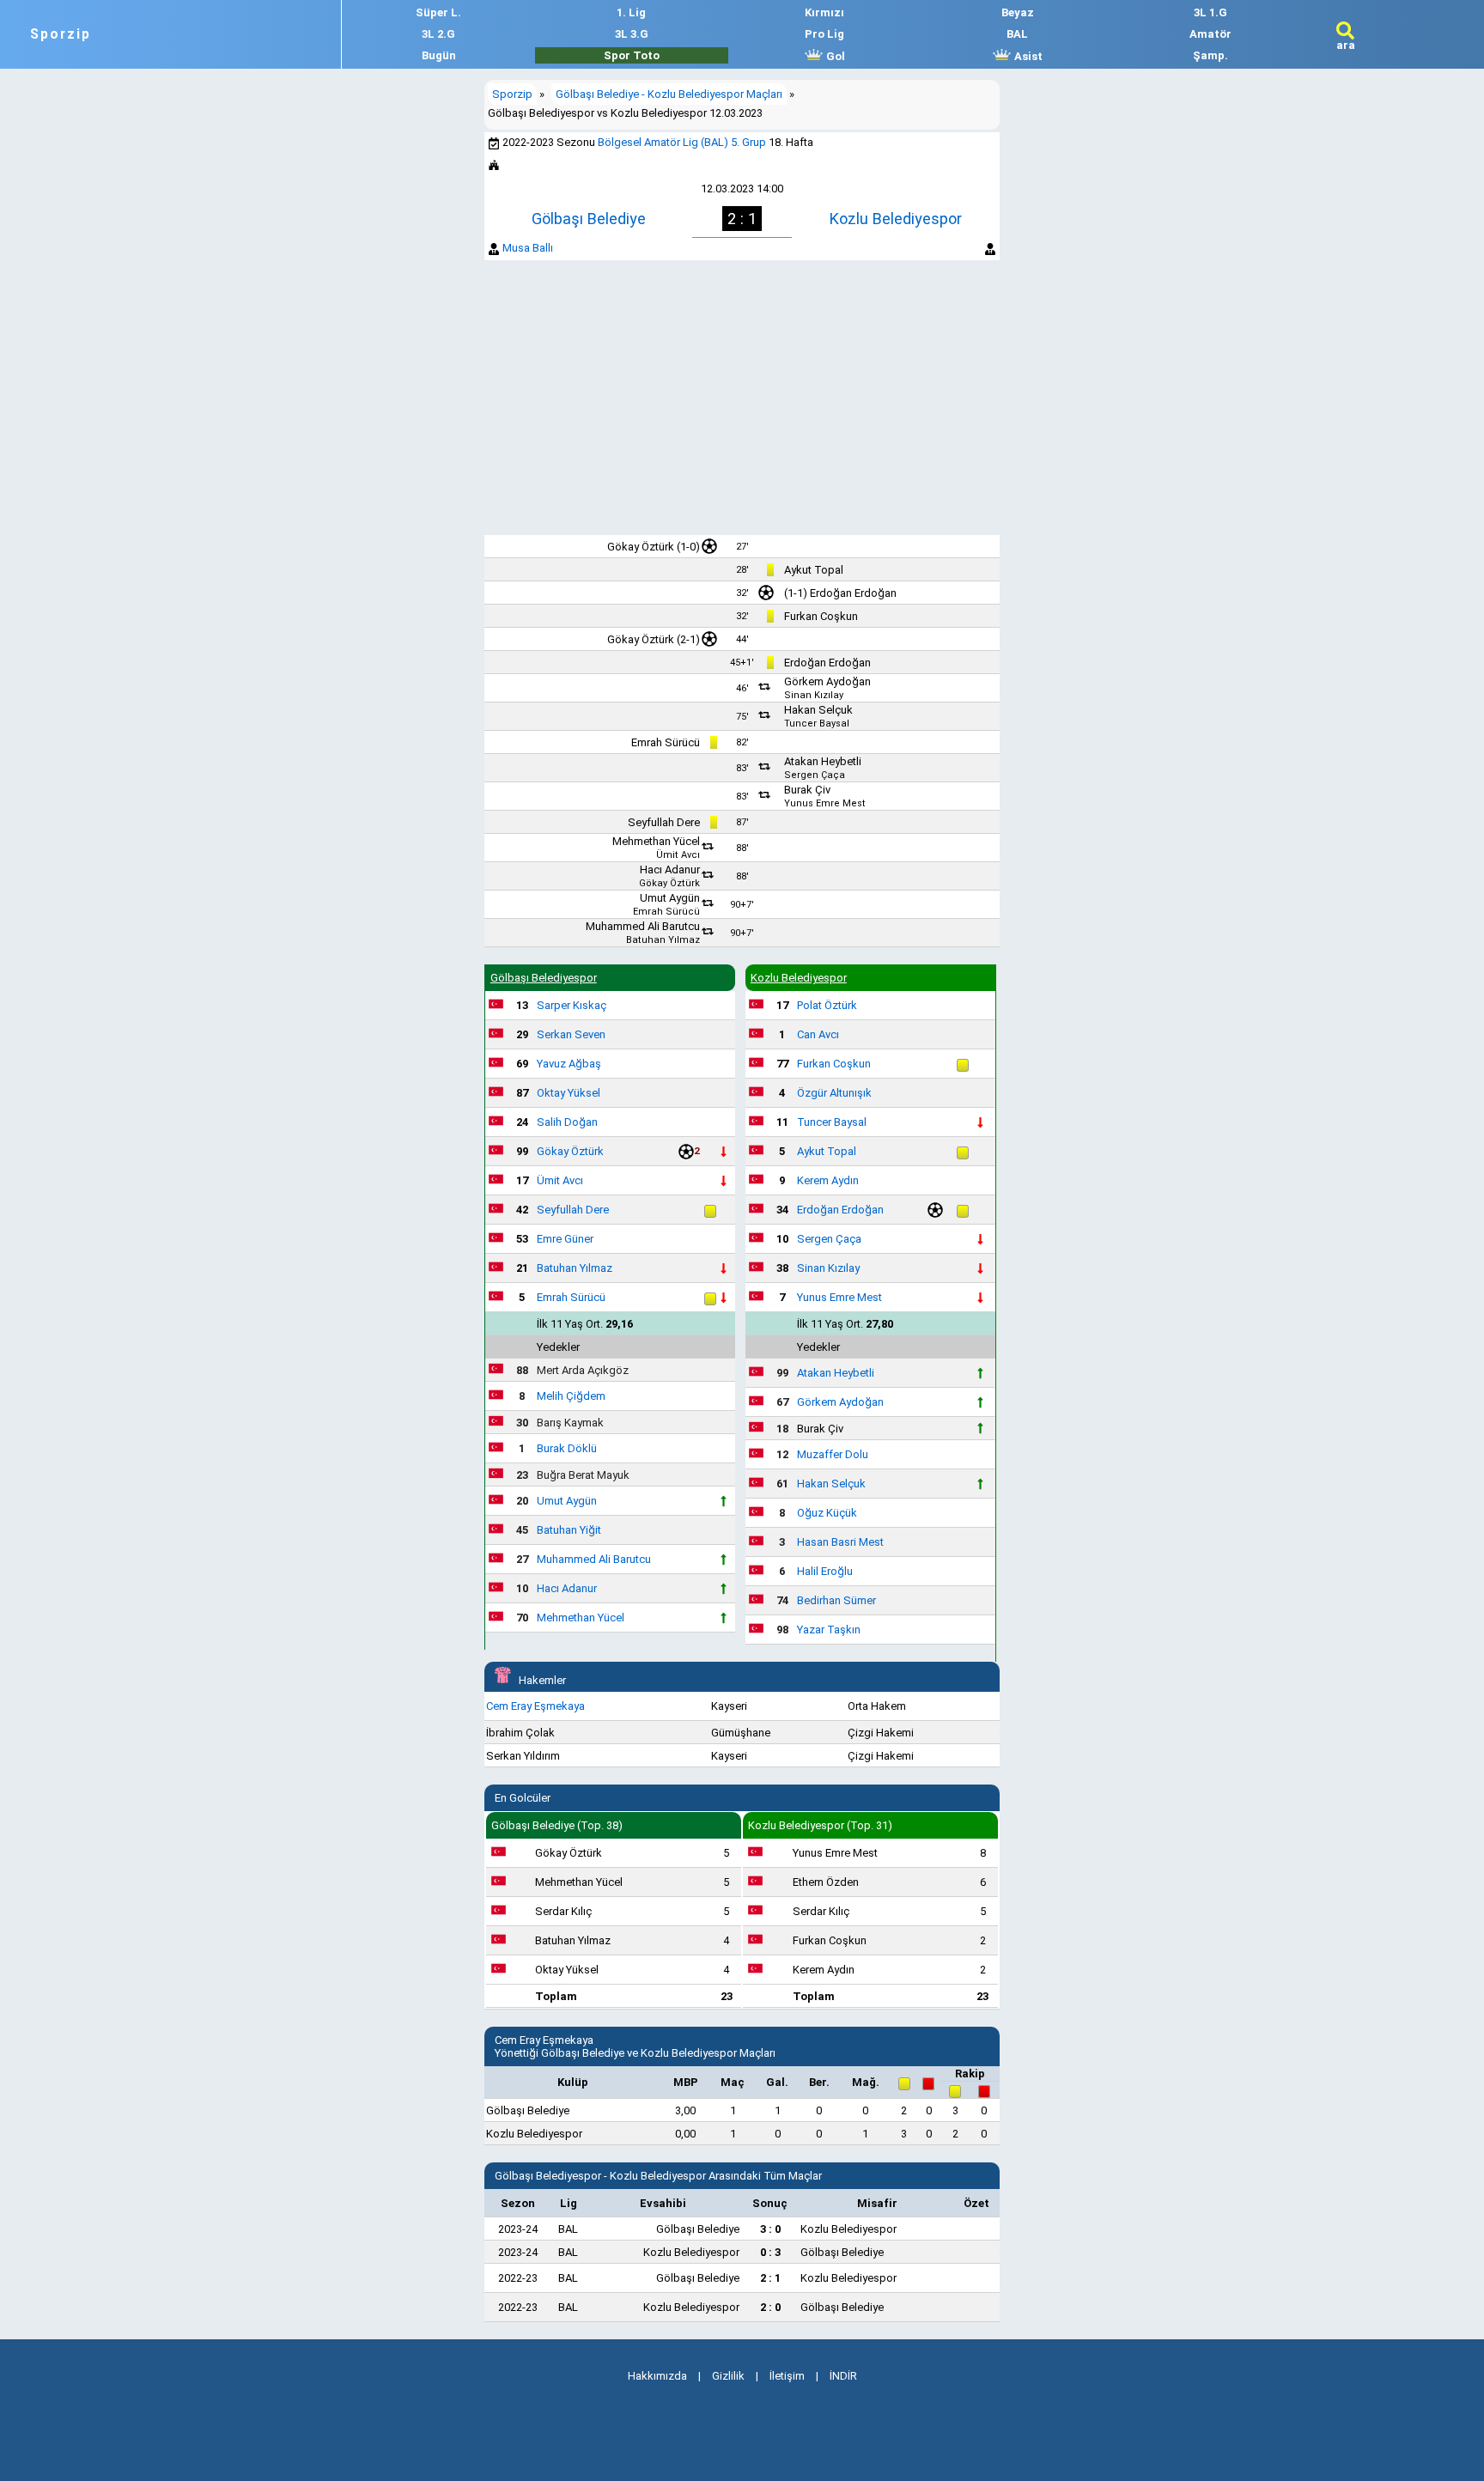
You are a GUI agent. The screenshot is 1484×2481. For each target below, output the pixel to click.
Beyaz (1018, 12)
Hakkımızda (657, 2376)
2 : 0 (770, 2307)
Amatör (1210, 34)
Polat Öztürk (827, 1005)
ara (1346, 45)
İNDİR (843, 2376)
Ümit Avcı (678, 855)
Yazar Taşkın (829, 1630)
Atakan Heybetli (823, 761)
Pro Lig (824, 34)
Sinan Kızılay (814, 695)
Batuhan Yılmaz (663, 940)
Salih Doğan (567, 1122)
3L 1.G (1210, 12)
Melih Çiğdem (571, 1396)
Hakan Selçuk (818, 710)
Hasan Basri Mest (840, 1542)
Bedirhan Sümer (836, 1600)
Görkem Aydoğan (827, 681)
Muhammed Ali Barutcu (643, 926)
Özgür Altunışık (834, 1093)
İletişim (787, 2376)
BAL (1017, 34)
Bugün (439, 55)
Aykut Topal (814, 570)
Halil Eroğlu (825, 1571)
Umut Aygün (670, 898)
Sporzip (61, 34)
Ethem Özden (826, 1882)
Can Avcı (818, 1034)
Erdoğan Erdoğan (853, 593)
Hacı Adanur (670, 870)
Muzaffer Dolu (833, 1454)
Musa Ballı (528, 248)
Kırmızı (824, 12)
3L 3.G (632, 34)
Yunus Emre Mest (825, 803)
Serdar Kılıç (563, 1911)
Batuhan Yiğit (569, 1530)
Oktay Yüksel (569, 1093)
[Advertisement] (742, 398)
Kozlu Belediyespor (896, 219)
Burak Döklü (567, 1448)
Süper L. (438, 12)
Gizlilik (728, 2376)
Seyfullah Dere (664, 822)
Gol (834, 56)
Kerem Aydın (828, 1180)
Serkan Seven (571, 1034)
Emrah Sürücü (666, 742)
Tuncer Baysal (817, 724)
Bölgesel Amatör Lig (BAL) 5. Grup (682, 142)
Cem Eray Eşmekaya (535, 1706)
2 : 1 (770, 2278)
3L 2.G (438, 34)
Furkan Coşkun (821, 616)
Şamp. (1210, 55)
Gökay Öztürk (641, 547)
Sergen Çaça (815, 775)
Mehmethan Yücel (656, 841)
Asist (1027, 56)
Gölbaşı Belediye (589, 219)
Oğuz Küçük (827, 1513)
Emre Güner (565, 1239)
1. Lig (631, 12)
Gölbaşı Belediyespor (544, 978)
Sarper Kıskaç (572, 1005)
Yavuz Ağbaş (569, 1064)
